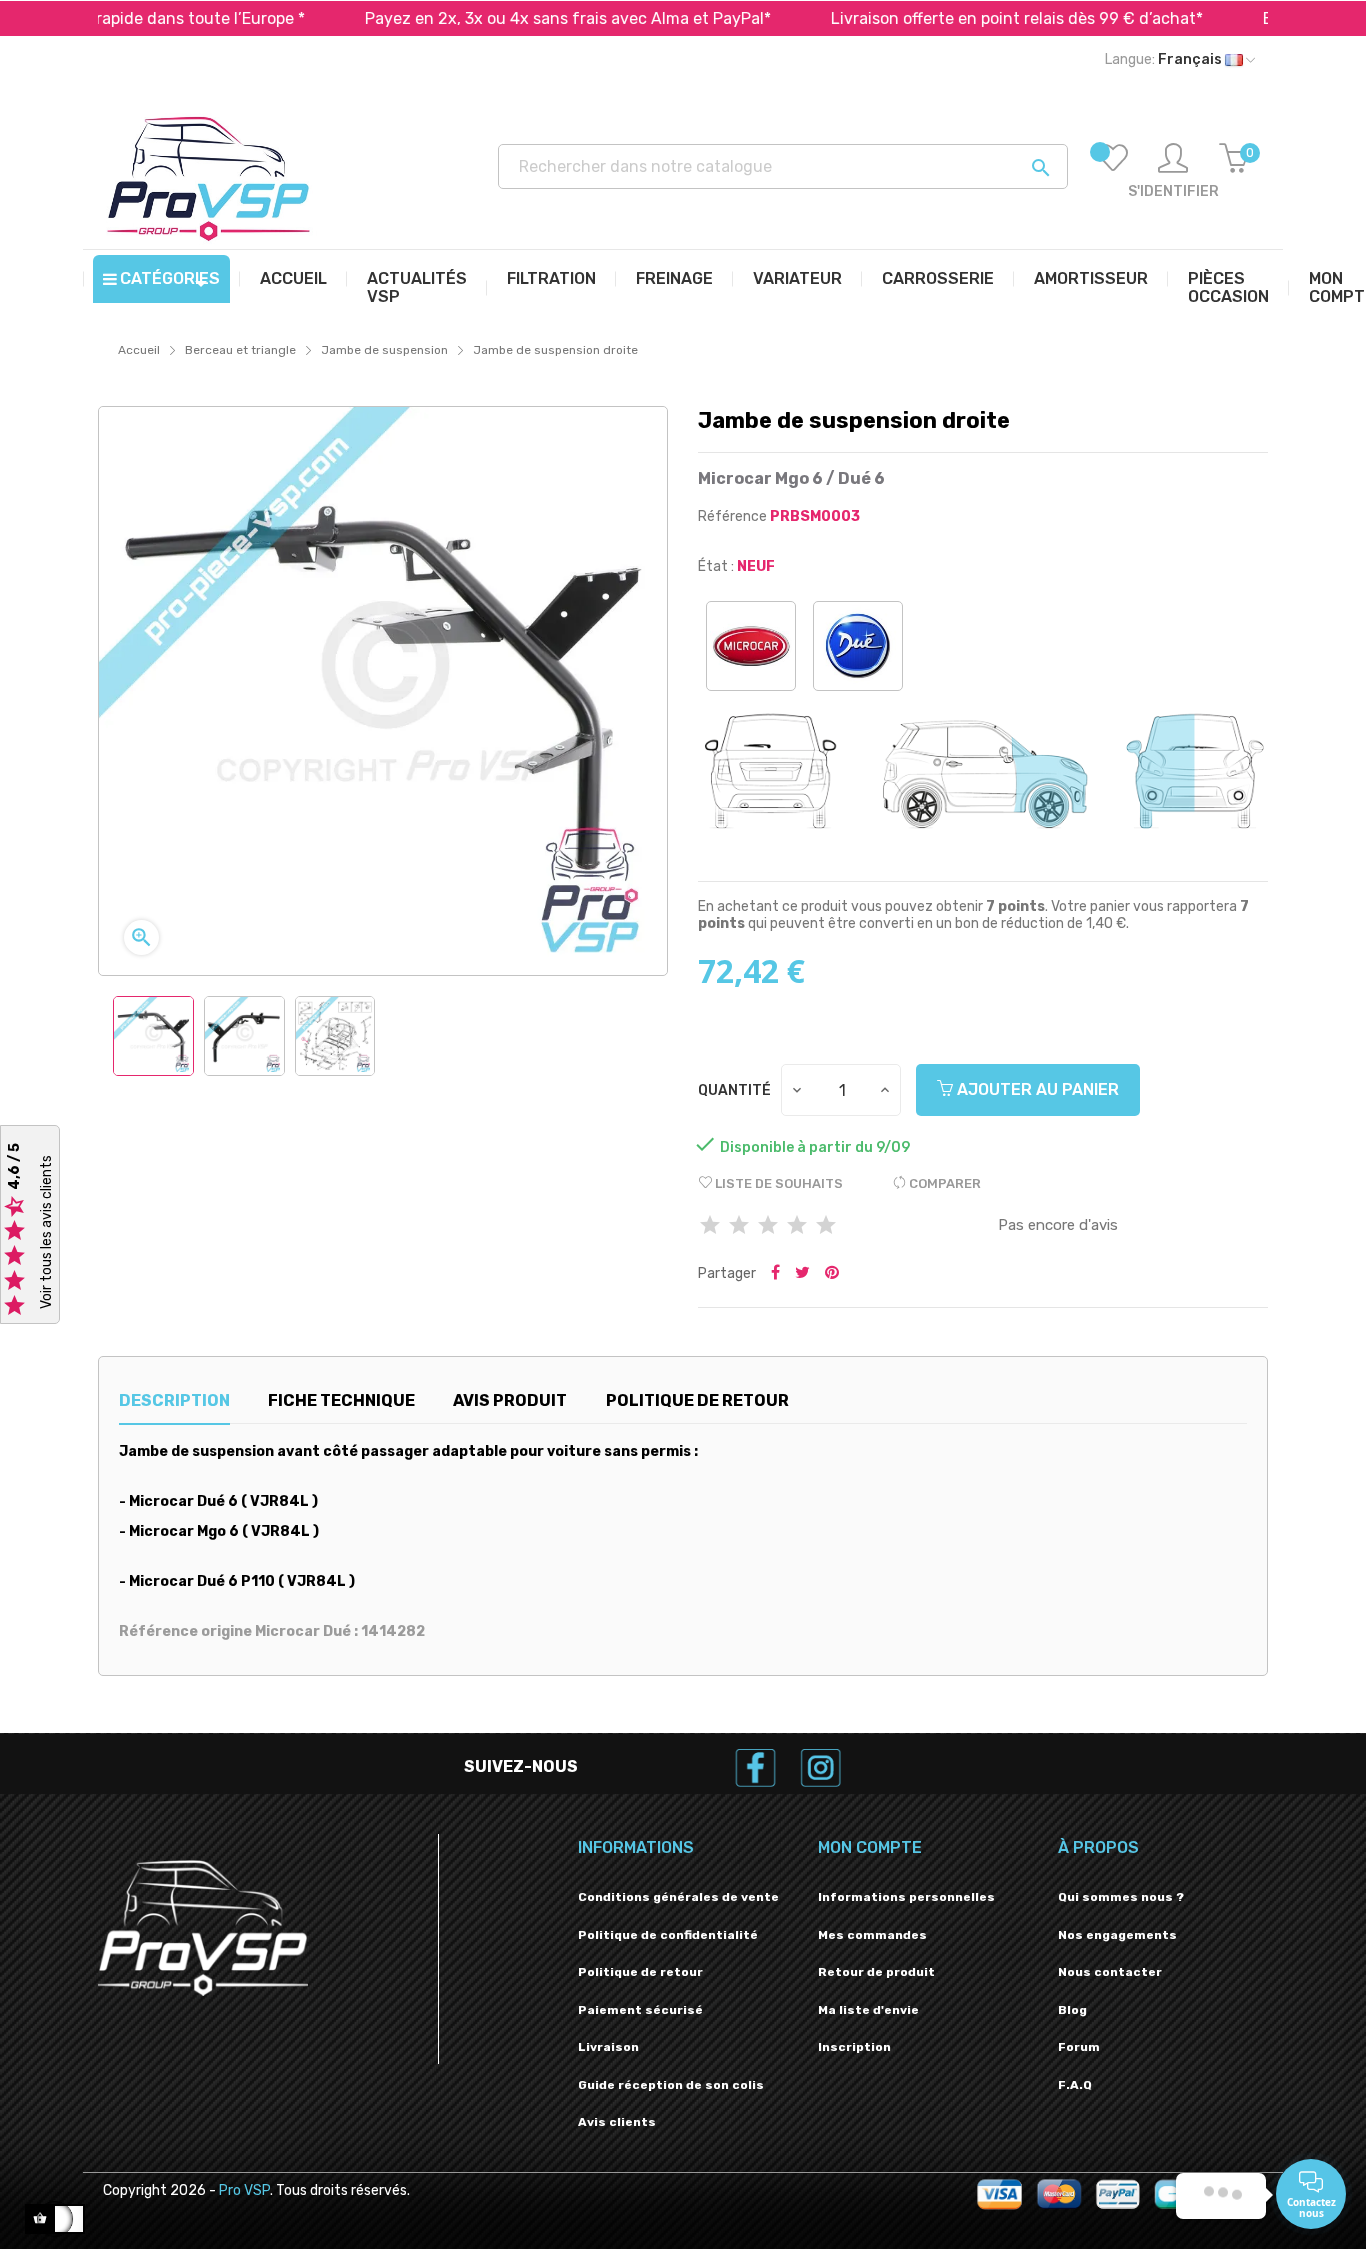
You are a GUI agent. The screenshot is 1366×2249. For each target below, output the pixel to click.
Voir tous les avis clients (46, 1232)
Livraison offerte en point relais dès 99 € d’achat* (944, 18)
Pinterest (832, 1274)
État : (716, 566)
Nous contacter (1110, 1972)
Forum (1079, 2047)
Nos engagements (1117, 1935)
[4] (797, 1226)
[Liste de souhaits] (1113, 172)
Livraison (608, 2047)
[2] (739, 1226)
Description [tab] (174, 1400)
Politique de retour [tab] (697, 1400)
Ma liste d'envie (868, 2010)
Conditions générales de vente (678, 1897)
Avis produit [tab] (510, 1400)
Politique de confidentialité (668, 1935)
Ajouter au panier (1036, 1089)
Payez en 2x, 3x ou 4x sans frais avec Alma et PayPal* (495, 18)
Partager (775, 1274)
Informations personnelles (906, 1897)
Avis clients (617, 2122)
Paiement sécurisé (640, 2010)
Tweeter (802, 1274)
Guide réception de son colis (671, 2085)
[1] (710, 1226)
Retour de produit (876, 1972)
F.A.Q (1075, 2085)
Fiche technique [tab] (341, 1400)
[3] (768, 1226)
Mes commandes (872, 1935)
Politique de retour (640, 1972)
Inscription (854, 2047)
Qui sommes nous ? (1121, 1897)
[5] (826, 1226)
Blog (1072, 2010)
